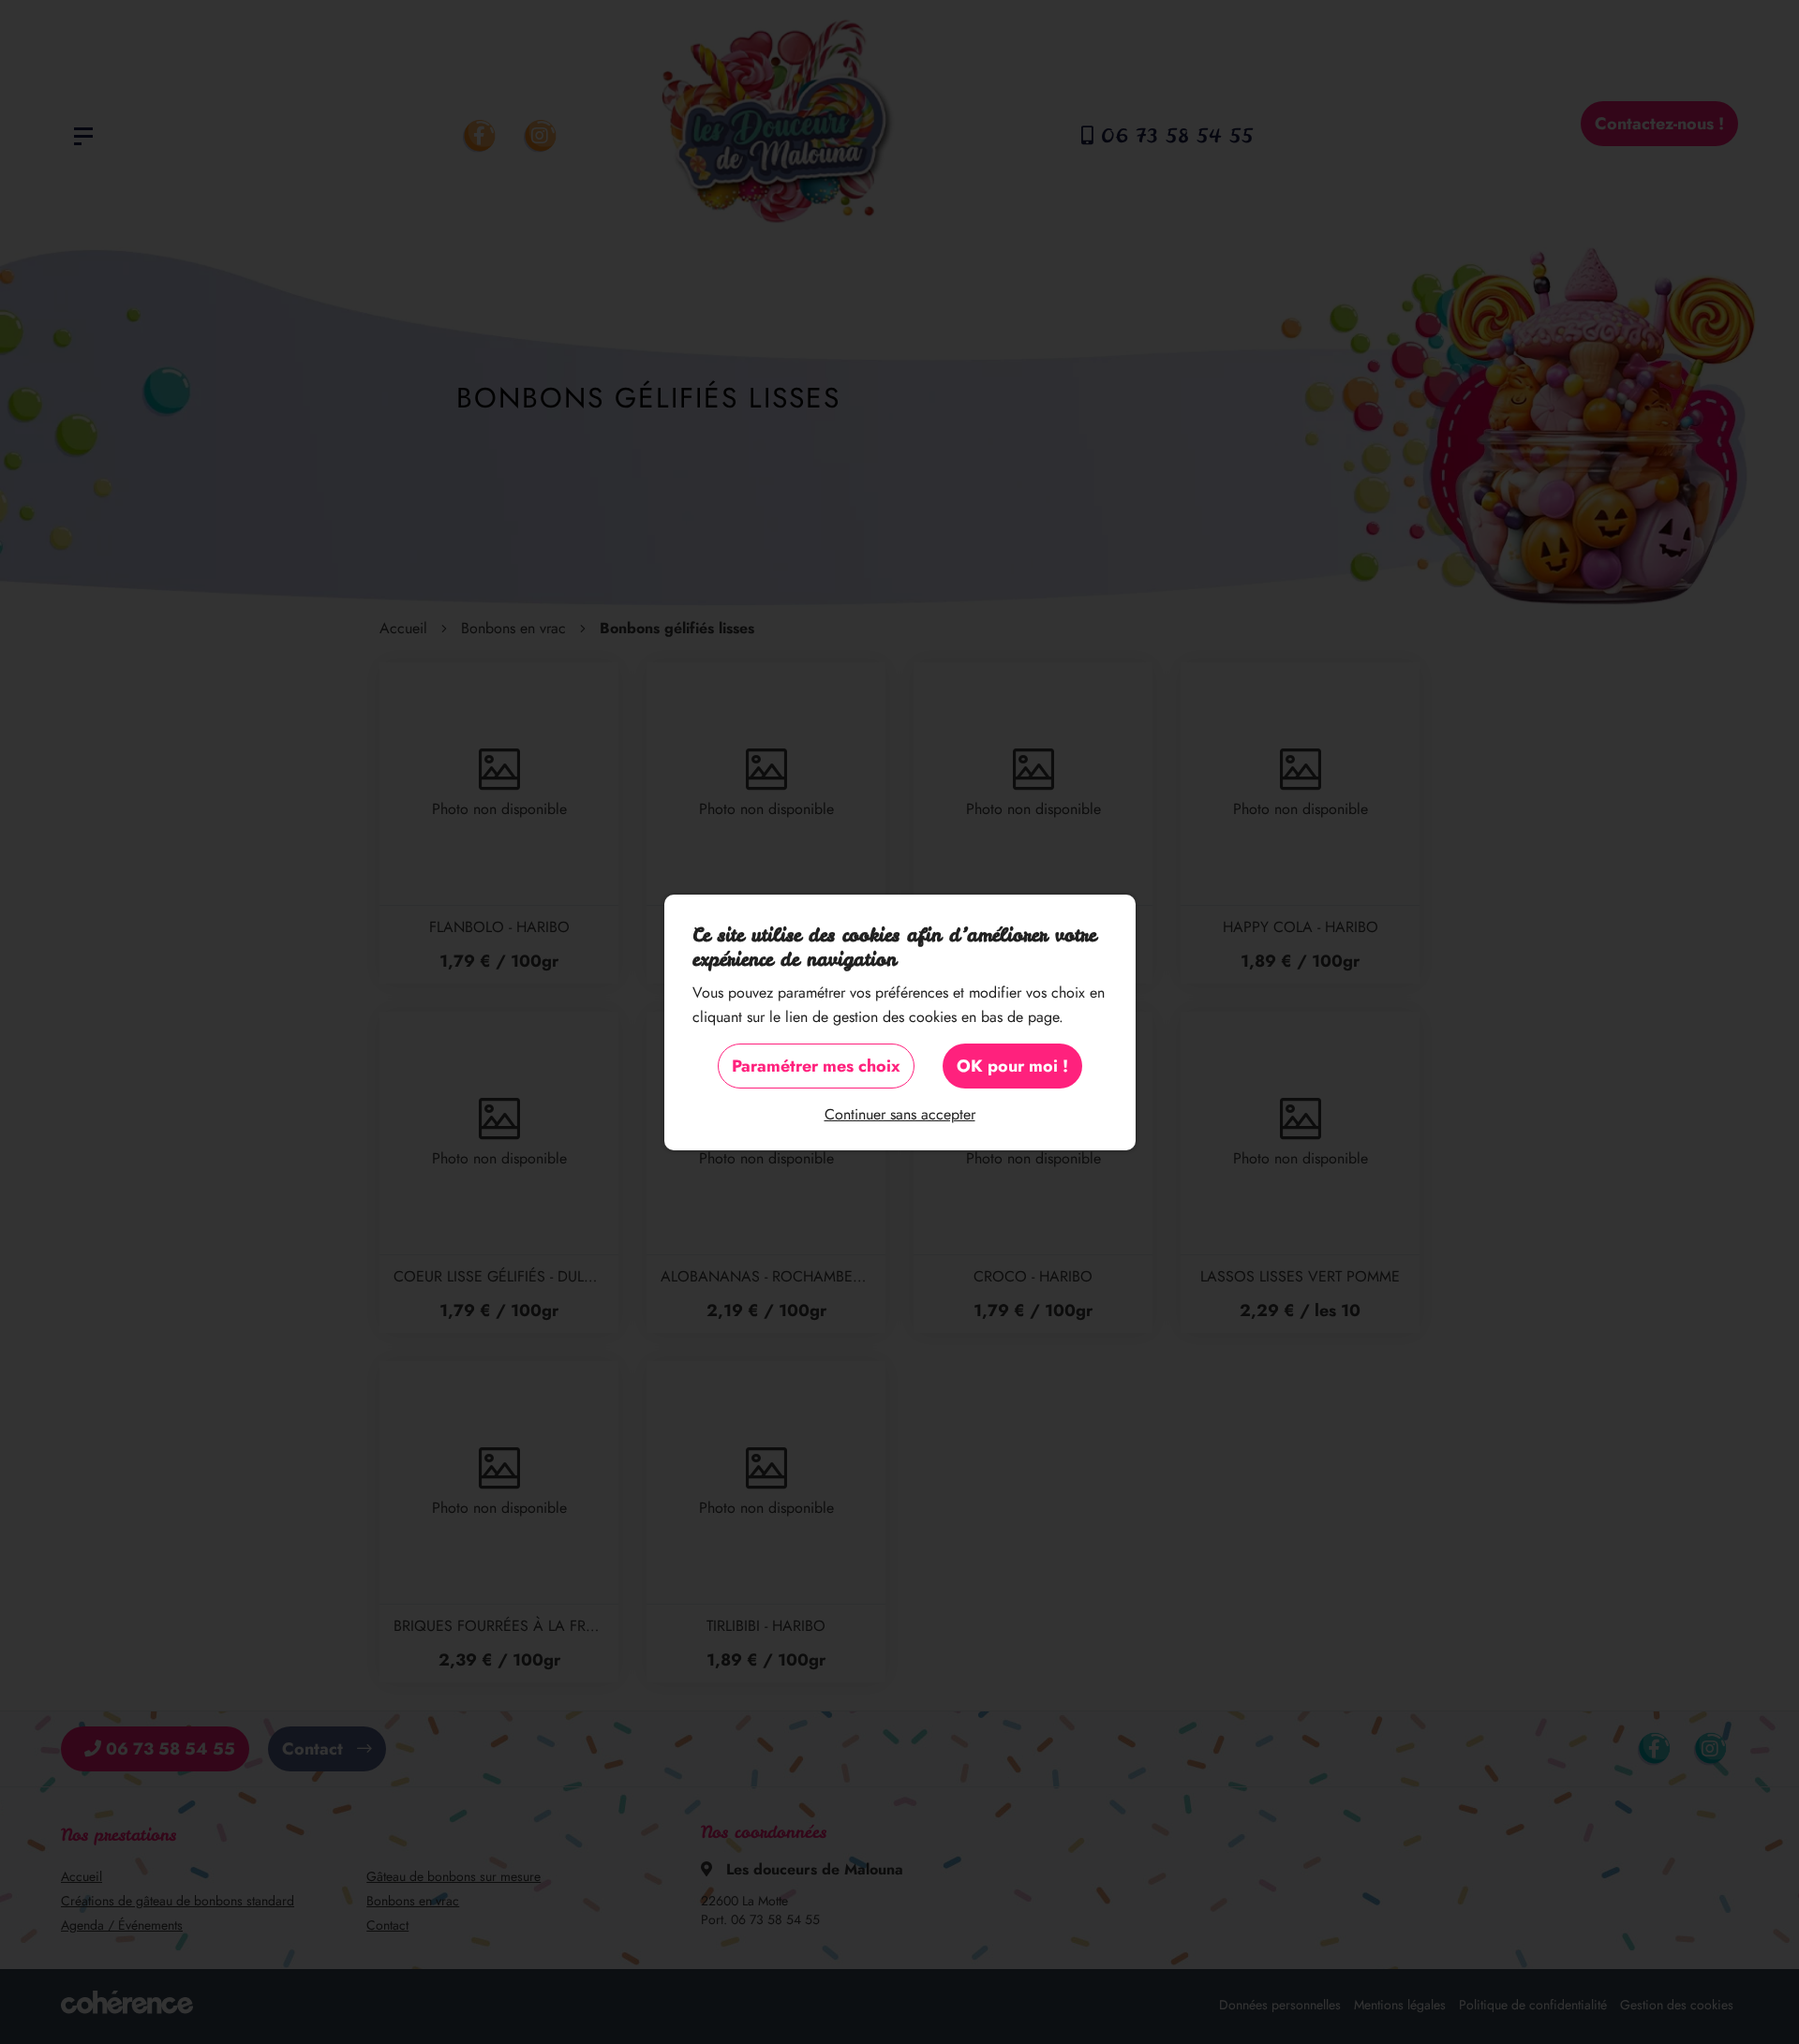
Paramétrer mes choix (816, 1066)
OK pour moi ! (1012, 1066)
